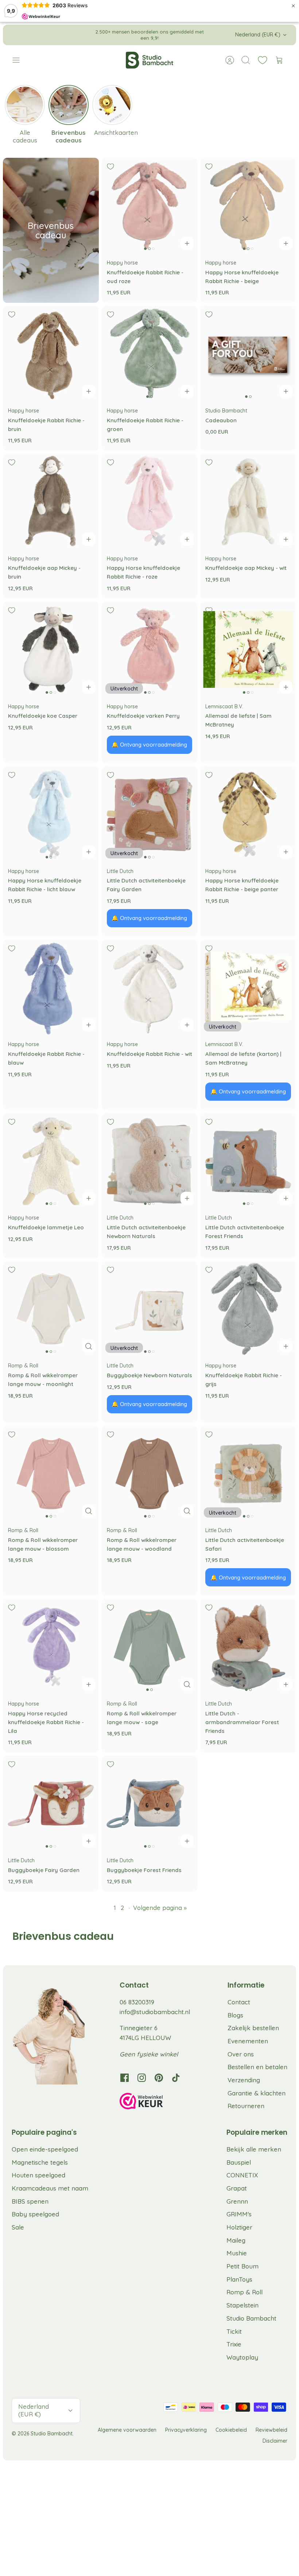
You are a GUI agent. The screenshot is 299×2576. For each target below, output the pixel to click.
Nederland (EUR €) (258, 35)
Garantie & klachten (257, 2093)
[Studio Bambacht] (149, 60)
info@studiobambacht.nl (155, 2012)
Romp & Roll (244, 2292)
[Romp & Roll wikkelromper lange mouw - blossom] (51, 1474)
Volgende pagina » (160, 1908)
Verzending (244, 2080)
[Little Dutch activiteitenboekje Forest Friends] (248, 1161)
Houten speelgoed (38, 2175)
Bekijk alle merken (254, 2149)
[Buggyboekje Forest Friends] (150, 1803)
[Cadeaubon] (248, 354)
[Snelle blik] (89, 1346)
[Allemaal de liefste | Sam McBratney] (248, 649)
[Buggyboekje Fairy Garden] (51, 1803)
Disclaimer (275, 2441)
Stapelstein (242, 2305)
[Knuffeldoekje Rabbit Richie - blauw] (51, 988)
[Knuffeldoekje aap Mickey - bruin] (51, 502)
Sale (18, 2227)
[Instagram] (142, 2078)
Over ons (241, 2054)
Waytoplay (242, 2357)
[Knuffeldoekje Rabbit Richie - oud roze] (150, 206)
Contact (239, 2002)
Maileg (236, 2240)
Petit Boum (242, 2266)
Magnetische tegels (40, 2162)
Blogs (235, 2015)
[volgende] (213, 35)
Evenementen (248, 2041)
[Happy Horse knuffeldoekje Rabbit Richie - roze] (150, 502)
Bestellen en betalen (257, 2067)
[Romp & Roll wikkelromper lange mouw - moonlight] (51, 1309)
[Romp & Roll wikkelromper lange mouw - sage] (150, 1647)
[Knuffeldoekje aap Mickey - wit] (248, 502)
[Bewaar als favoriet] (110, 167)
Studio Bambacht (251, 2318)
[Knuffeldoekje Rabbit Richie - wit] (150, 988)
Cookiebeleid (231, 2430)
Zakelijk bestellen (253, 2028)
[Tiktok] (176, 2078)
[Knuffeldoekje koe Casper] (51, 649)
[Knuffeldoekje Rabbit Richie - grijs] (248, 1309)
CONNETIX (242, 2175)
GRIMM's (239, 2214)
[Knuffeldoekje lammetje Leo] (51, 1161)
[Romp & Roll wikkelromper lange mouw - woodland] (150, 1474)
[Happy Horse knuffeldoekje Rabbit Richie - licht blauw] (51, 814)
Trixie (234, 2344)
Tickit (234, 2331)
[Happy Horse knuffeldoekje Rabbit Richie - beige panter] (248, 814)
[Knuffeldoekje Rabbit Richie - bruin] (51, 354)
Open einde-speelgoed (45, 2149)
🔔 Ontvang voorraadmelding (149, 745)
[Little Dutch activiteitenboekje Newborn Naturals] (150, 1161)
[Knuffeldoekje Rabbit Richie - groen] (150, 354)
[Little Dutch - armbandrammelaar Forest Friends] (248, 1647)
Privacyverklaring (186, 2430)
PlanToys (239, 2279)
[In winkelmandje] (187, 243)
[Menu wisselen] (20, 60)
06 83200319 (137, 2002)
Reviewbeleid (271, 2430)
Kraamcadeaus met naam (50, 2188)
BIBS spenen (30, 2201)
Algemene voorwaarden (127, 2430)
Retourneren (246, 2106)
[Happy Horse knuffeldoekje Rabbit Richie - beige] (248, 206)
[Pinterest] (159, 2078)
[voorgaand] (86, 35)
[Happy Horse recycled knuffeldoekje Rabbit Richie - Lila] (51, 1647)
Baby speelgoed (35, 2214)
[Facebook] (125, 2078)
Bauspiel (239, 2162)
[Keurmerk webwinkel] (156, 2102)
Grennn (237, 2201)
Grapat (237, 2188)
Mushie (237, 2253)
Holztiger (239, 2227)
